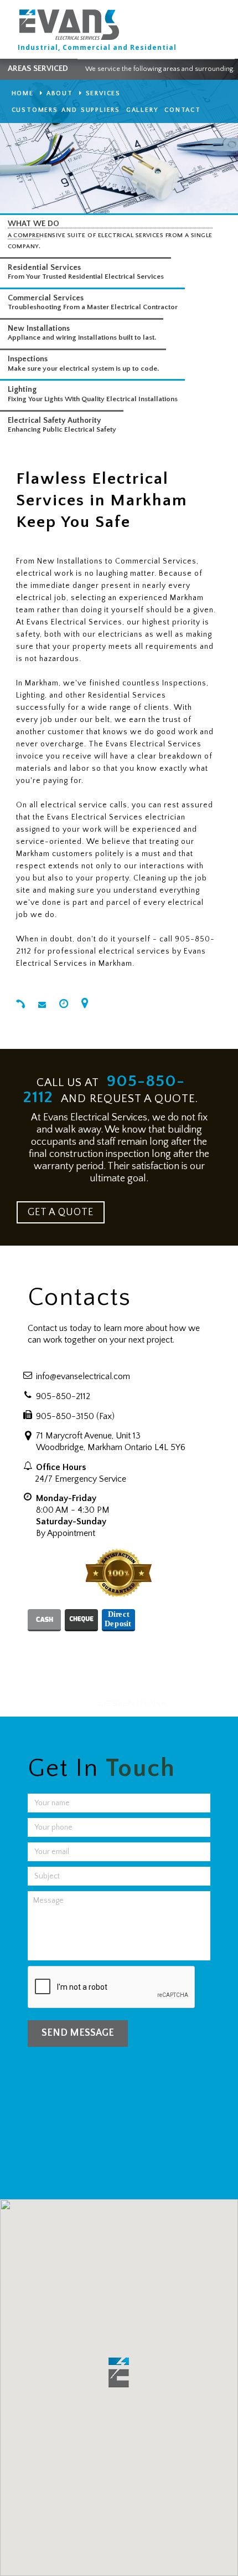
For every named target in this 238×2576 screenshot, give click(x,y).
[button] (119, 2372)
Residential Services (44, 268)
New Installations (39, 329)
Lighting (22, 390)
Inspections (28, 359)
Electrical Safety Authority (54, 421)
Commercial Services (46, 298)
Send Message (78, 2033)
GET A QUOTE (61, 1212)
